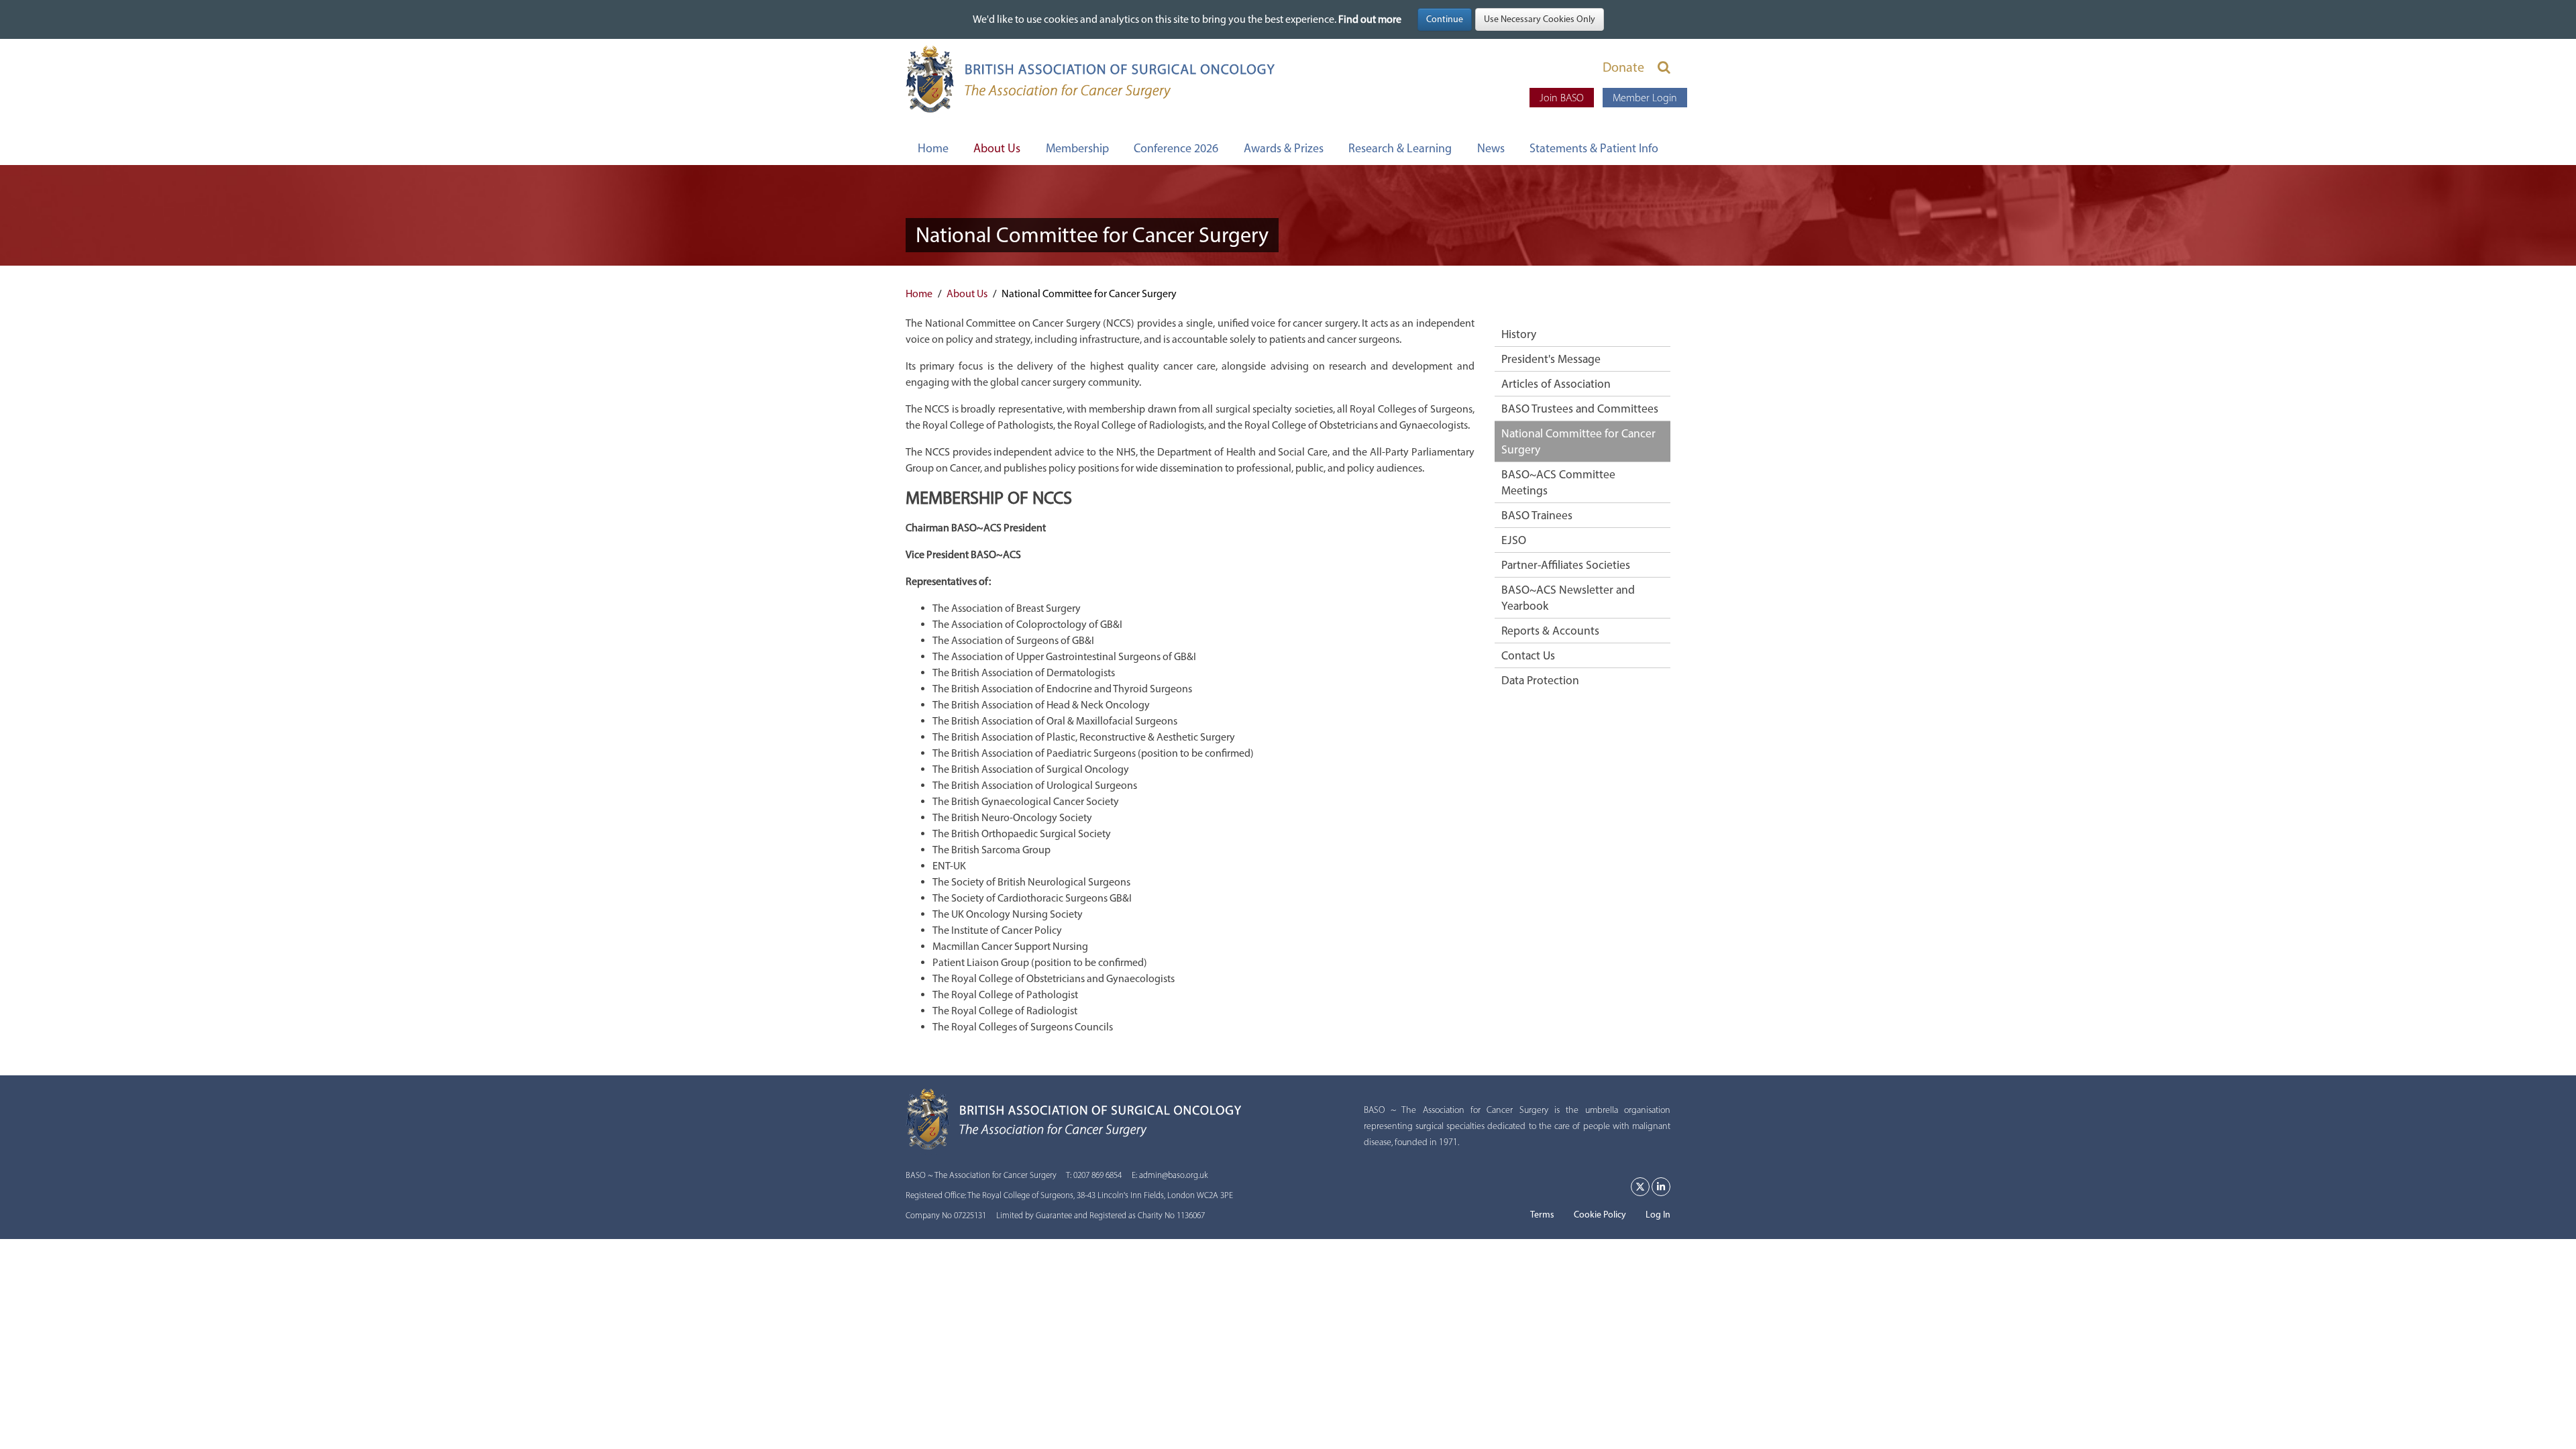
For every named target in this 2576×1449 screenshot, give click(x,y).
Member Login (1645, 98)
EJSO (1514, 540)
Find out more (1370, 19)
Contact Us (1528, 655)
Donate (1623, 67)
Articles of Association (1556, 383)
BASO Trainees (1537, 515)
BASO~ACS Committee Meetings (1558, 482)
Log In (1658, 1215)
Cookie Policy (1600, 1215)
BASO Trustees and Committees (1580, 408)
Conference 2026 (1176, 148)
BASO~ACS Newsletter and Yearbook (1568, 597)
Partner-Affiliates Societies (1566, 565)
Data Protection (1540, 680)
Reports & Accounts (1550, 630)
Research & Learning (1400, 148)
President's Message (1551, 359)
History (1519, 334)
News (1491, 148)
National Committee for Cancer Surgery (1578, 441)
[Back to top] (2538, 1411)
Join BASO (1562, 98)
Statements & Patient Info (1594, 148)
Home (933, 148)
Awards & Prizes (1284, 148)
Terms (1542, 1215)
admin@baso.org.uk (1174, 1175)
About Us (997, 148)
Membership (1077, 148)
